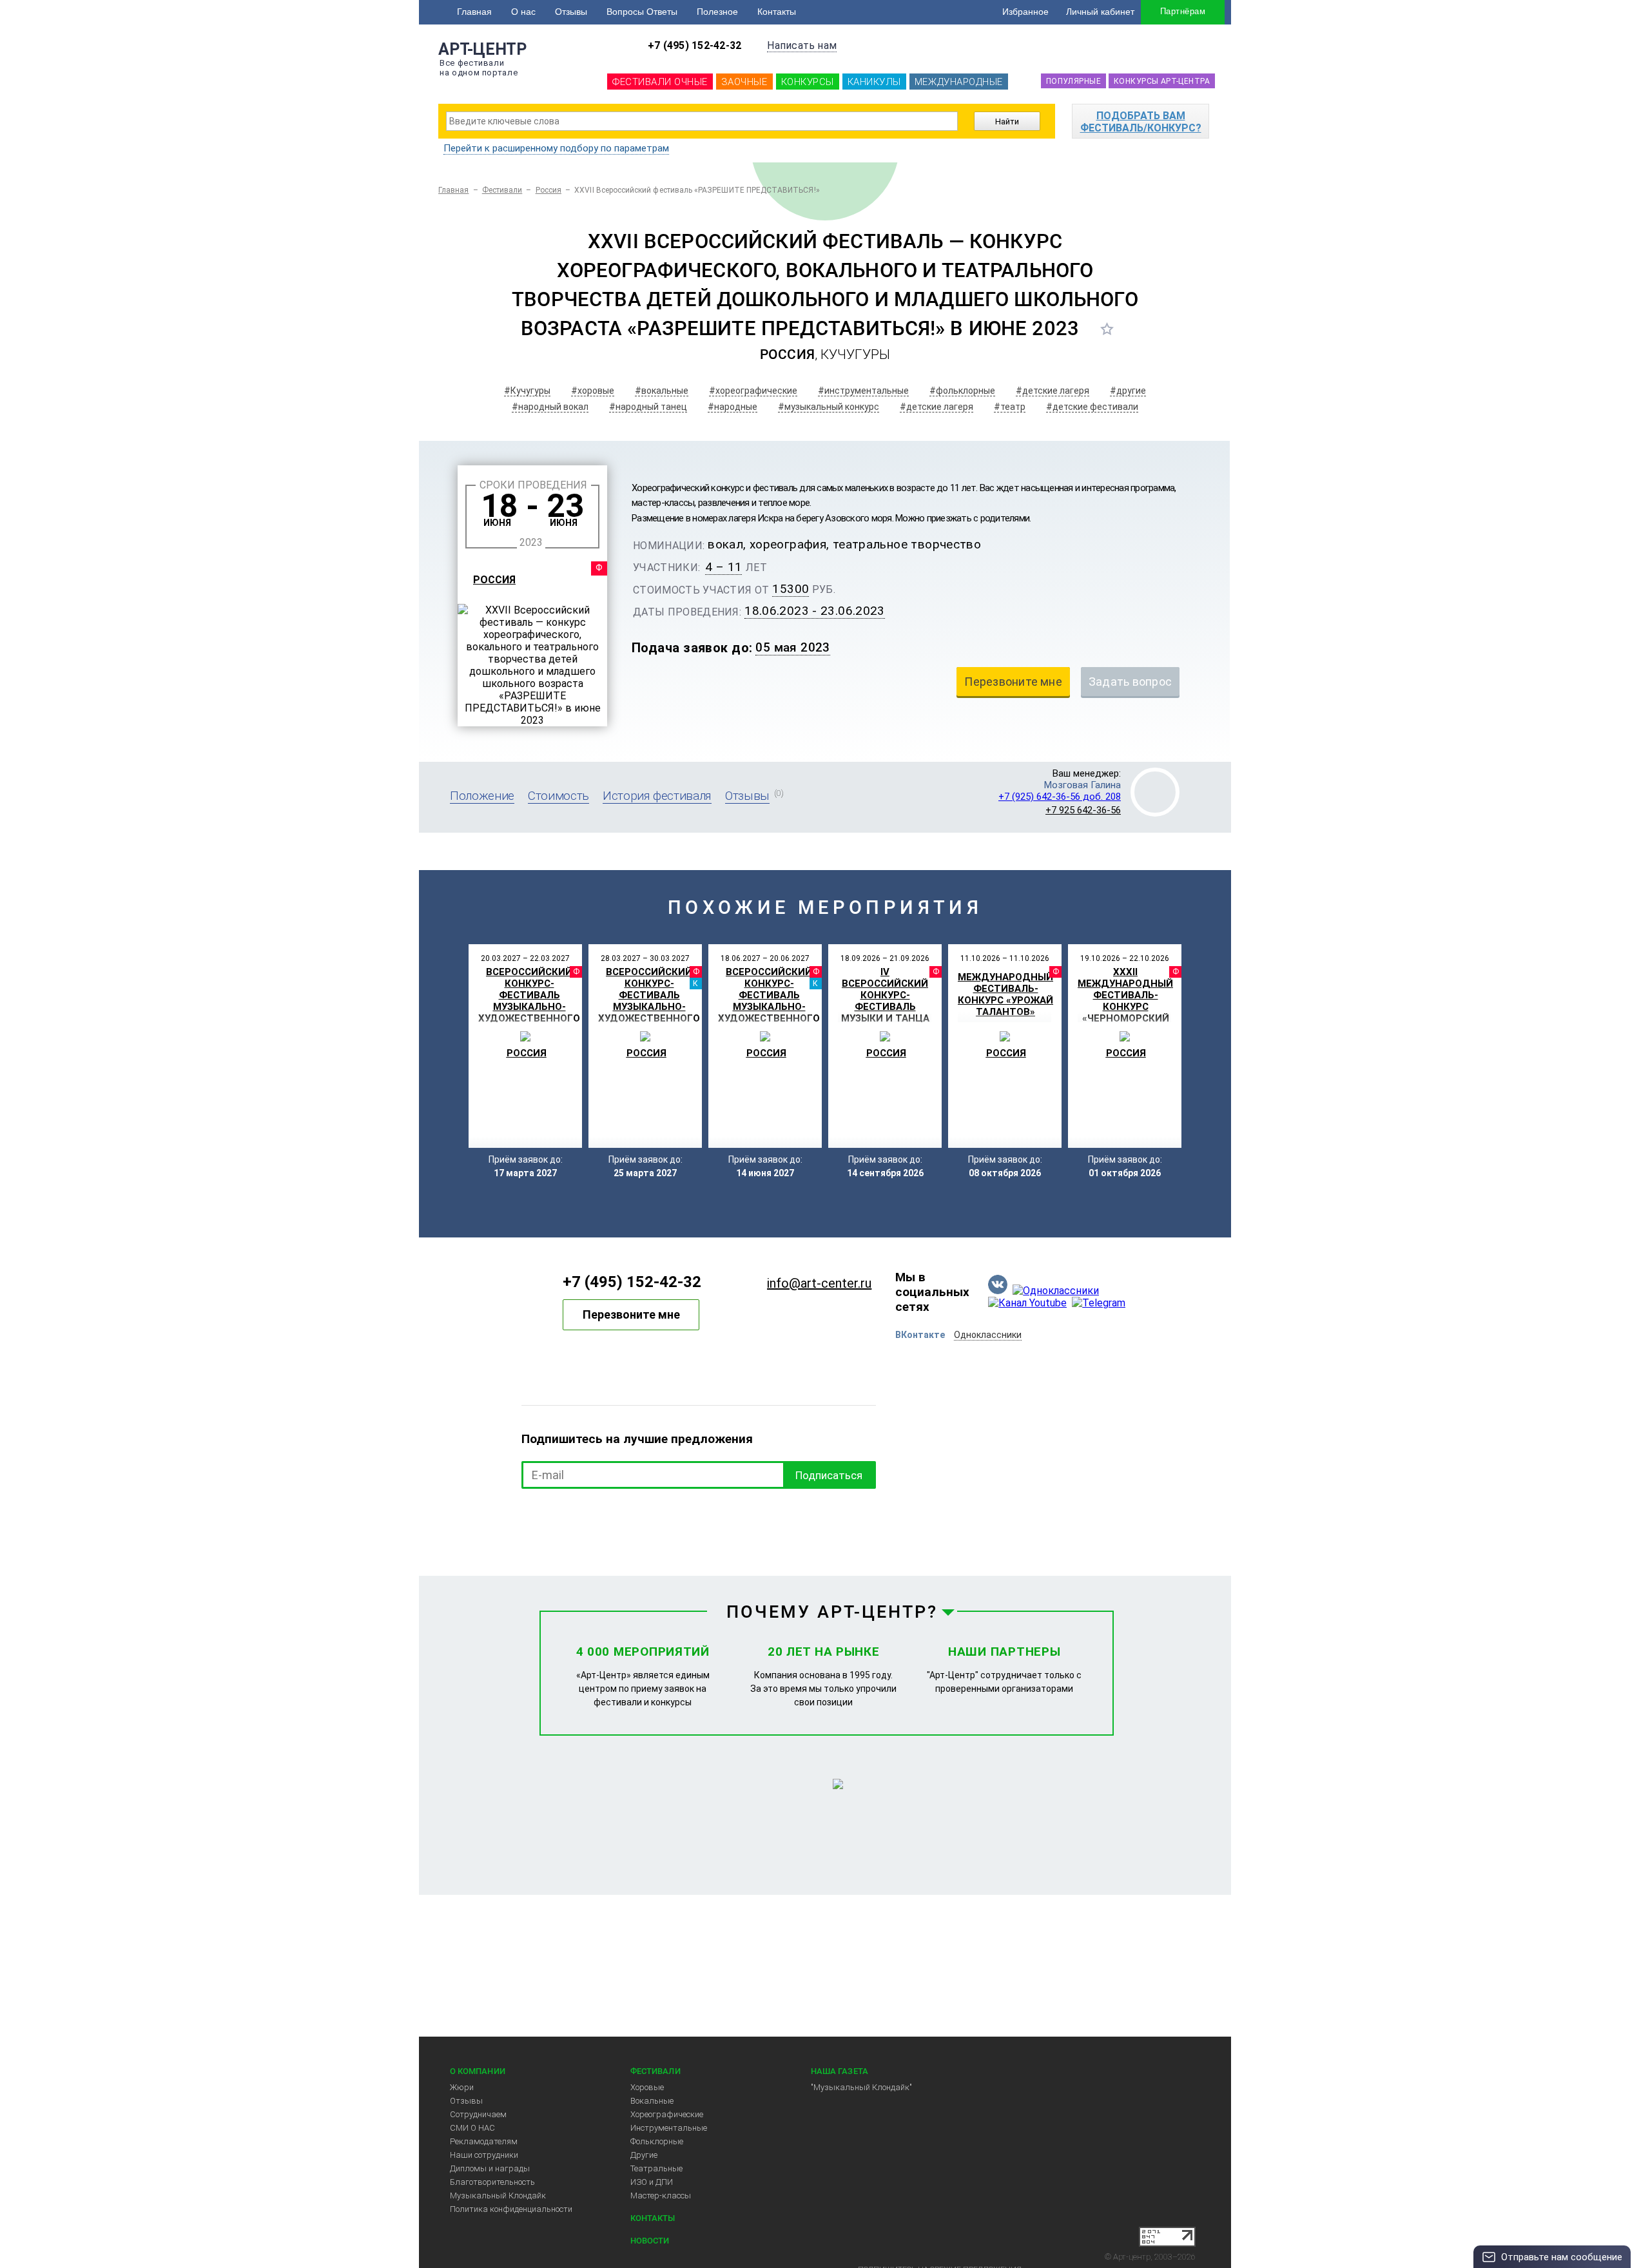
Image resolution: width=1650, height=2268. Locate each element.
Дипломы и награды (490, 2168)
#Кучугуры (527, 391)
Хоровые (647, 2087)
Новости (650, 2241)
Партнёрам (1183, 11)
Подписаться (829, 1475)
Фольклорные (657, 2141)
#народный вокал (550, 407)
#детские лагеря (1053, 391)
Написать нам (802, 45)
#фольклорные (962, 391)
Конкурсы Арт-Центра (1162, 81)
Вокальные (652, 2101)
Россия (548, 190)
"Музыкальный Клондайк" (861, 2087)
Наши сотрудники (484, 2155)
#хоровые (593, 391)
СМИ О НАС (472, 2128)
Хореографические (667, 2114)
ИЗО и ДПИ (652, 2182)
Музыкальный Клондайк (498, 2195)
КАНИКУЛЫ (874, 82)
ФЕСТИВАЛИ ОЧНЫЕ (660, 82)
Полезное (717, 12)
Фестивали (502, 190)
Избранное (1025, 12)
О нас (523, 12)
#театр (1010, 407)
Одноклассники (988, 1335)
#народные (733, 407)
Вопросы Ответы (642, 12)
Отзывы (571, 12)
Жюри (462, 2087)
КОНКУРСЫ (808, 82)
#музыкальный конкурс (829, 407)
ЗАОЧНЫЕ (744, 82)
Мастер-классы (661, 2195)
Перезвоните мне (631, 1314)
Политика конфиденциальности (511, 2209)
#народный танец (648, 407)
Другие (644, 2155)
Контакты (777, 12)
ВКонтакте (920, 1335)
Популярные (1073, 81)
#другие (1128, 391)
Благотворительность (492, 2182)
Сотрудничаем (478, 2114)
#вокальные (662, 391)
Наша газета (840, 2071)
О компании (478, 2071)
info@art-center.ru (819, 1283)
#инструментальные (863, 391)
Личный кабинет (1100, 12)
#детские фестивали (1092, 407)
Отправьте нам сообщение (1562, 2257)
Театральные (656, 2168)
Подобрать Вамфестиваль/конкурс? (1141, 122)
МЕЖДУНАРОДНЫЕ (959, 82)
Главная (474, 12)
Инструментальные (669, 2128)
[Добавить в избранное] (1107, 329)
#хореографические (753, 391)
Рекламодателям (484, 2141)
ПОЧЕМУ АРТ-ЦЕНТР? (832, 1612)
